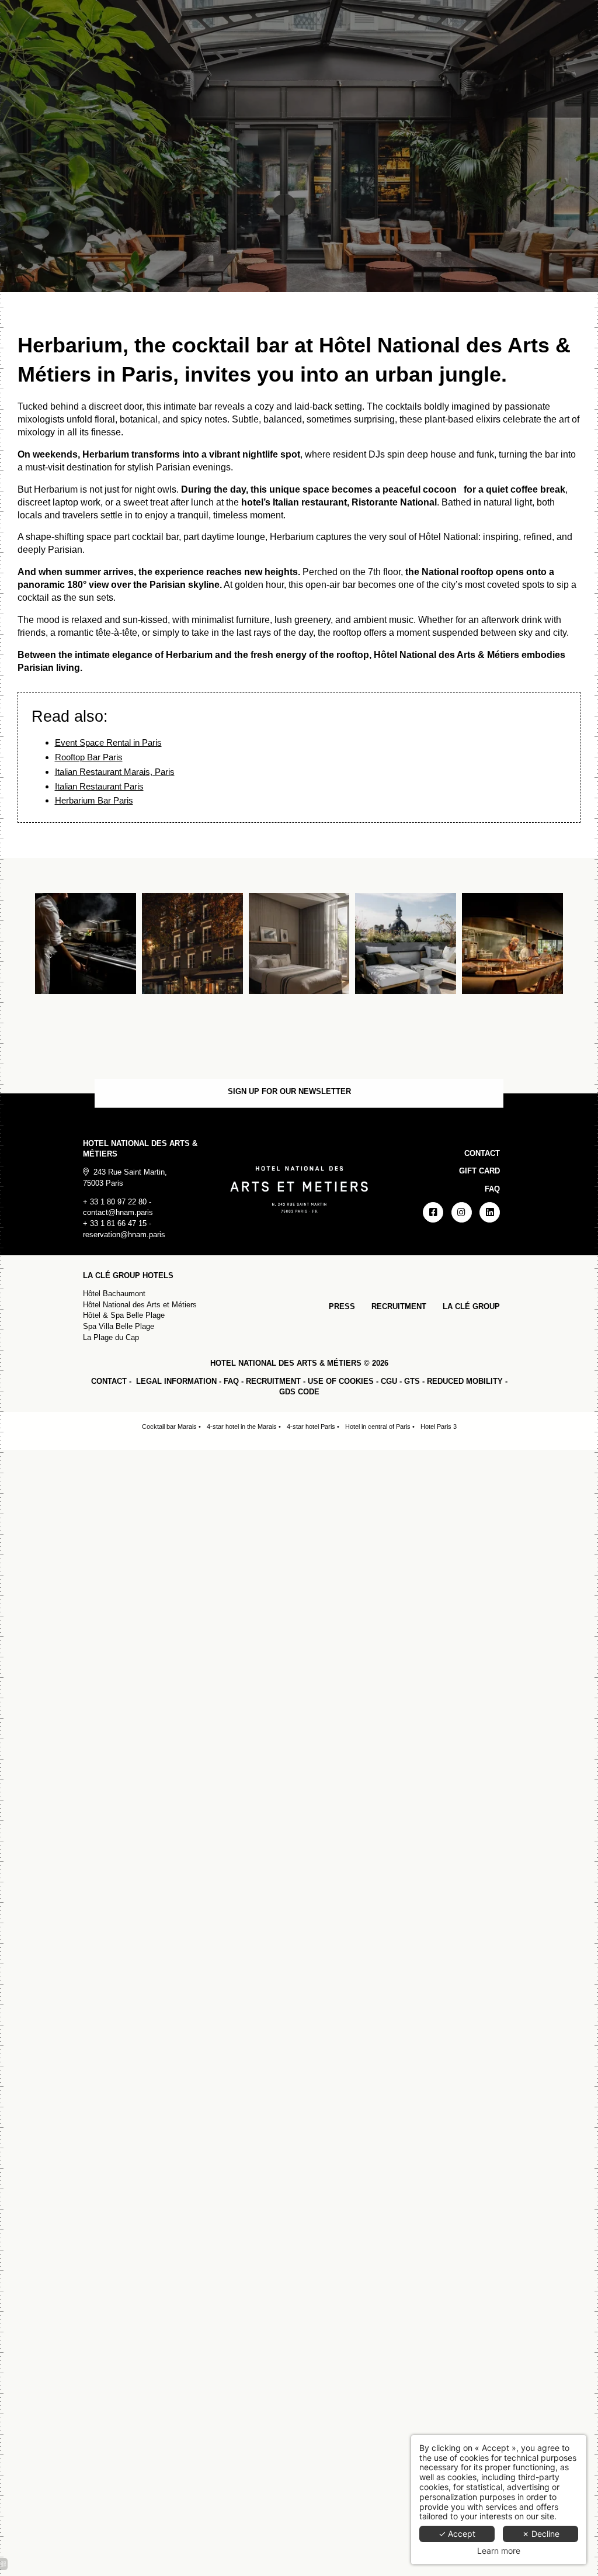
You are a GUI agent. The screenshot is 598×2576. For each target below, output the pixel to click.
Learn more (499, 2551)
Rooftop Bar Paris (89, 757)
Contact (482, 1153)
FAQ (231, 1381)
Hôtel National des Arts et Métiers (140, 1305)
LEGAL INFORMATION (176, 1381)
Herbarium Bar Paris (94, 800)
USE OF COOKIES (341, 1381)
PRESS (342, 1306)
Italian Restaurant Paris (99, 786)
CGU (389, 1381)
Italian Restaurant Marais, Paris (115, 772)
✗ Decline (541, 2534)
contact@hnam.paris (118, 1212)
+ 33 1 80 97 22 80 (115, 1202)
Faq (492, 1189)
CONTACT (109, 1381)
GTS (412, 1381)
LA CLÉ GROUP (471, 1306)
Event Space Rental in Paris (108, 742)
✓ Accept (457, 2534)
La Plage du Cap (111, 1337)
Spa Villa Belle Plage (119, 1326)
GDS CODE (299, 1392)
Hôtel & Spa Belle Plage (124, 1315)
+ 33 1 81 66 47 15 (115, 1223)
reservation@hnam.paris (124, 1235)
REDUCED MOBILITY (465, 1381)
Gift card (479, 1171)
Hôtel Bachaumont (114, 1294)
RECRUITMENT (399, 1306)
